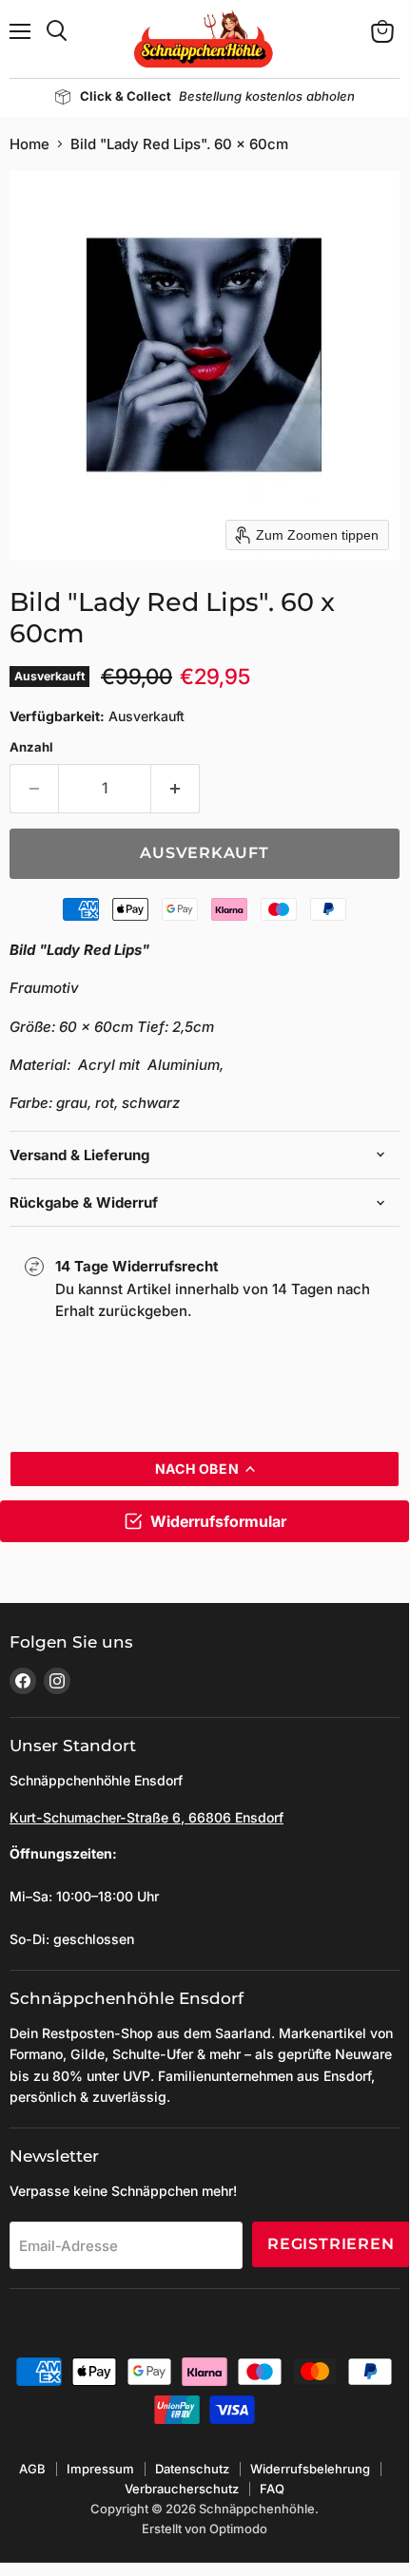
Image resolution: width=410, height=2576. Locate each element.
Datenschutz (192, 2469)
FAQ (272, 2489)
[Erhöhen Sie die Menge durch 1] (176, 789)
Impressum (100, 2469)
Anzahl (31, 747)
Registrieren (331, 2244)
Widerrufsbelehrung (310, 2469)
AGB (32, 2469)
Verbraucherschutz (182, 2489)
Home (29, 144)
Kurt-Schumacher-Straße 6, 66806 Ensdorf (146, 1817)
